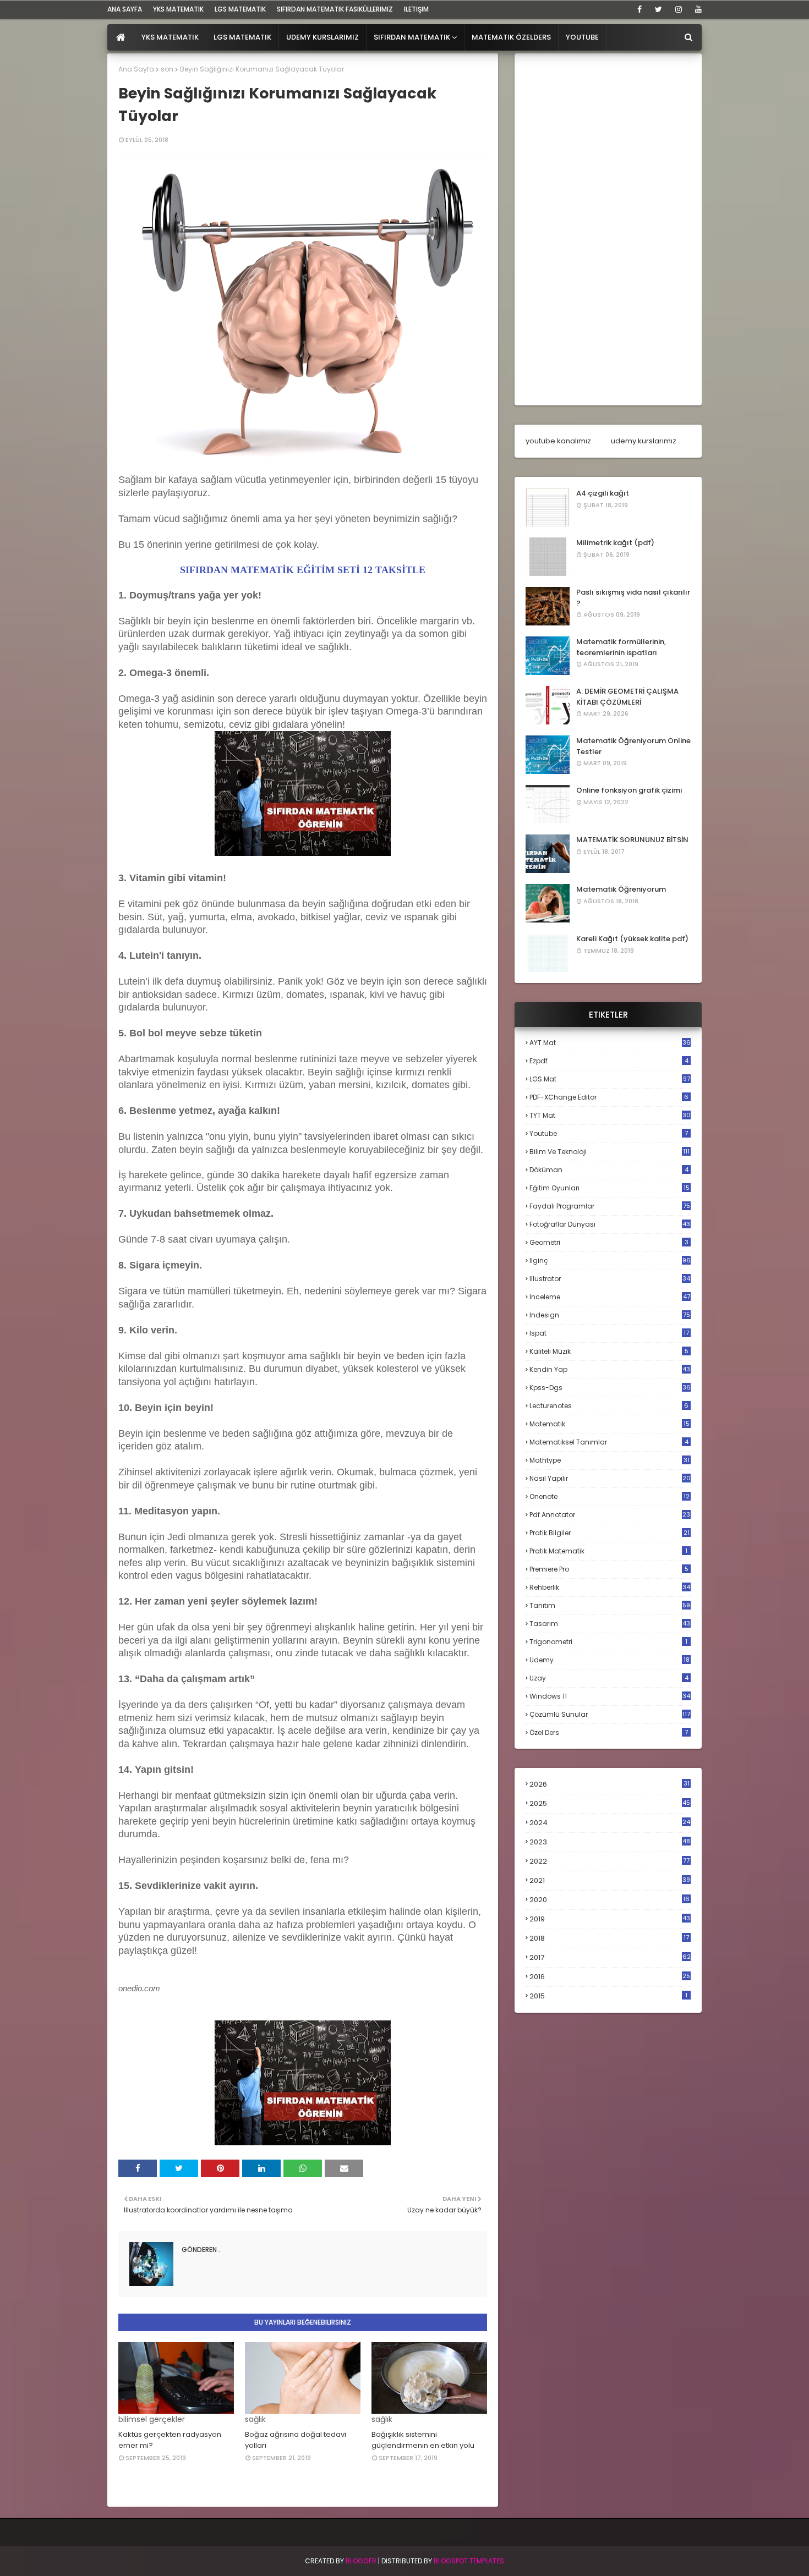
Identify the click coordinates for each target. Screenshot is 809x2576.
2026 (610, 1784)
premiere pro (609, 1569)
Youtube (609, 1133)
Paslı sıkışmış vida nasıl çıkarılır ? (633, 598)
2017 (610, 1958)
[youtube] (696, 9)
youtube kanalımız (558, 441)
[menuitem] (121, 37)
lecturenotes (609, 1406)
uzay (609, 1678)
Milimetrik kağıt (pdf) (615, 543)
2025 (610, 1803)
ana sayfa (125, 9)
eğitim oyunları (610, 1188)
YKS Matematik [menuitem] (170, 37)
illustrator (610, 1279)
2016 (610, 1977)
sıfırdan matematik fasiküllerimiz (335, 9)
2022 (610, 1861)
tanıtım (610, 1605)
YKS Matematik (178, 9)
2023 (610, 1842)
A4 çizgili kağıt (603, 493)
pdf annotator (610, 1515)
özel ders (609, 1732)
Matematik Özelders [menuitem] (511, 37)
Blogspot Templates (469, 2561)
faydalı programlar (610, 1206)
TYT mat (610, 1115)
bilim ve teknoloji (610, 1152)
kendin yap (610, 1369)
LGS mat (610, 1079)
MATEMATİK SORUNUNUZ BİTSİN (632, 840)
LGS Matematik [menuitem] (242, 37)
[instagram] (679, 9)
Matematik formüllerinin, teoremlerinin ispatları (621, 647)
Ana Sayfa (136, 69)
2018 (609, 1938)
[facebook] (639, 9)
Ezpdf (609, 1061)
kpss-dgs (610, 1388)
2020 (610, 1900)
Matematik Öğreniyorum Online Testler (633, 746)
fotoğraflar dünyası (610, 1224)
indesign (610, 1315)
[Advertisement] (608, 229)
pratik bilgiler (610, 1533)
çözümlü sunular (610, 1714)
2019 (610, 1919)
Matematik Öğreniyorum (621, 889)
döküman (609, 1170)
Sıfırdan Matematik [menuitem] (412, 37)
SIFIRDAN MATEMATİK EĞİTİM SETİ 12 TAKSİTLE (303, 570)
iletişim (416, 9)
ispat (609, 1333)
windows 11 (610, 1696)
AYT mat (610, 1043)
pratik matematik (608, 1551)
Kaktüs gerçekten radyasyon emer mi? (170, 2440)
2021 (610, 1880)
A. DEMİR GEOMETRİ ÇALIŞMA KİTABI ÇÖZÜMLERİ (627, 697)
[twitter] (658, 9)
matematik (610, 1424)
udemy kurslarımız (644, 441)
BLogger (361, 2561)
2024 (610, 1823)
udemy (610, 1660)
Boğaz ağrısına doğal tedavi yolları (296, 2440)
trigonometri (608, 1642)
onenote (610, 1496)
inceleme (610, 1297)
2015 (608, 1996)
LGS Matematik (240, 9)
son (167, 69)
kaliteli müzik (609, 1351)
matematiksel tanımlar (609, 1442)
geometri (609, 1242)
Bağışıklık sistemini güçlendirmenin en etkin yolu (423, 2440)
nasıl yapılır (610, 1478)
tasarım (610, 1624)
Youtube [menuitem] (582, 37)
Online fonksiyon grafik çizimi (629, 790)
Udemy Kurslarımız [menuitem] (322, 37)
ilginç (610, 1260)
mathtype (610, 1460)
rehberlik (610, 1587)
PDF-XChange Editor (609, 1097)
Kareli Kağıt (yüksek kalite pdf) (632, 939)
